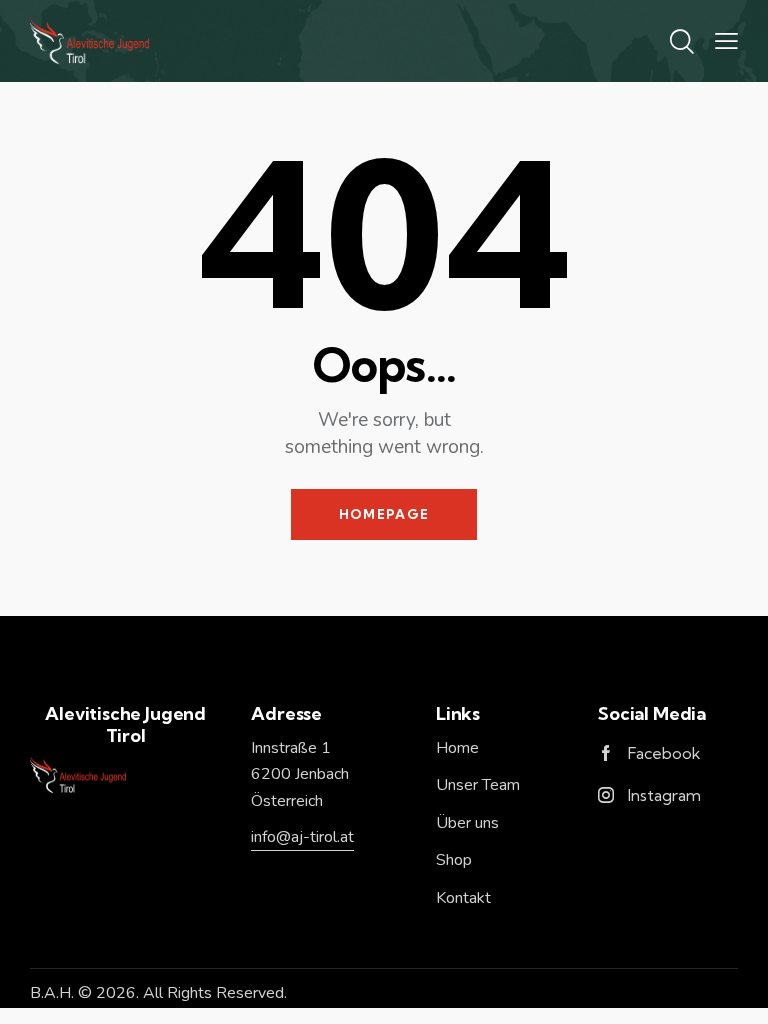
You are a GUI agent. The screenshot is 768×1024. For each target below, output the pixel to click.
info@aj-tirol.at (302, 837)
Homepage (384, 514)
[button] (726, 41)
